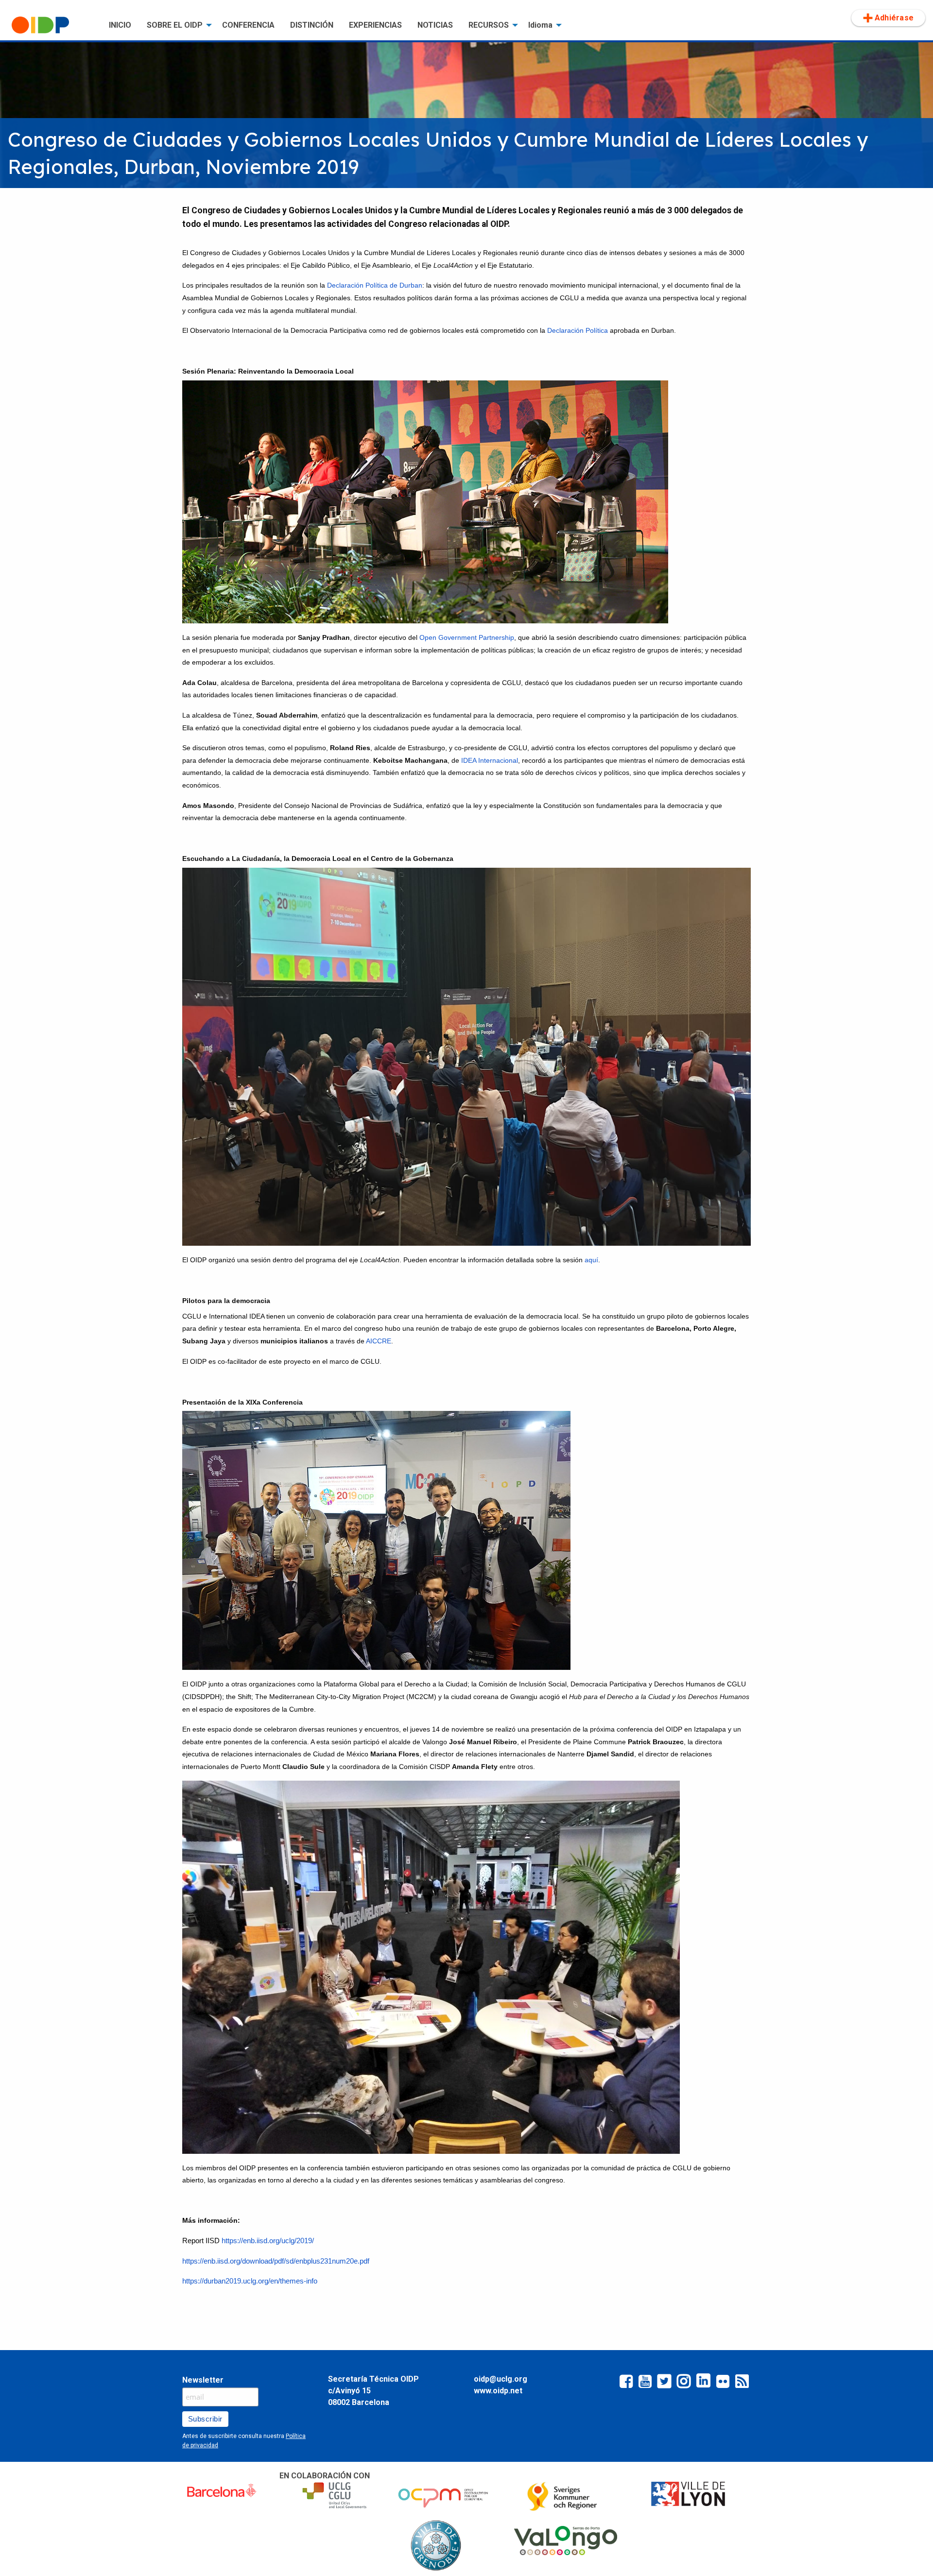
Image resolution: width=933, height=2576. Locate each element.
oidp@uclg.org (501, 2379)
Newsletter (203, 2380)
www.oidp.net (498, 2391)
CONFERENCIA (248, 25)
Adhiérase (894, 18)
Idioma (540, 25)
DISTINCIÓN (312, 25)
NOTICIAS (435, 25)
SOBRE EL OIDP (175, 25)
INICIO (120, 25)
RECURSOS (489, 25)
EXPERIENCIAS (375, 25)
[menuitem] (52, 25)
